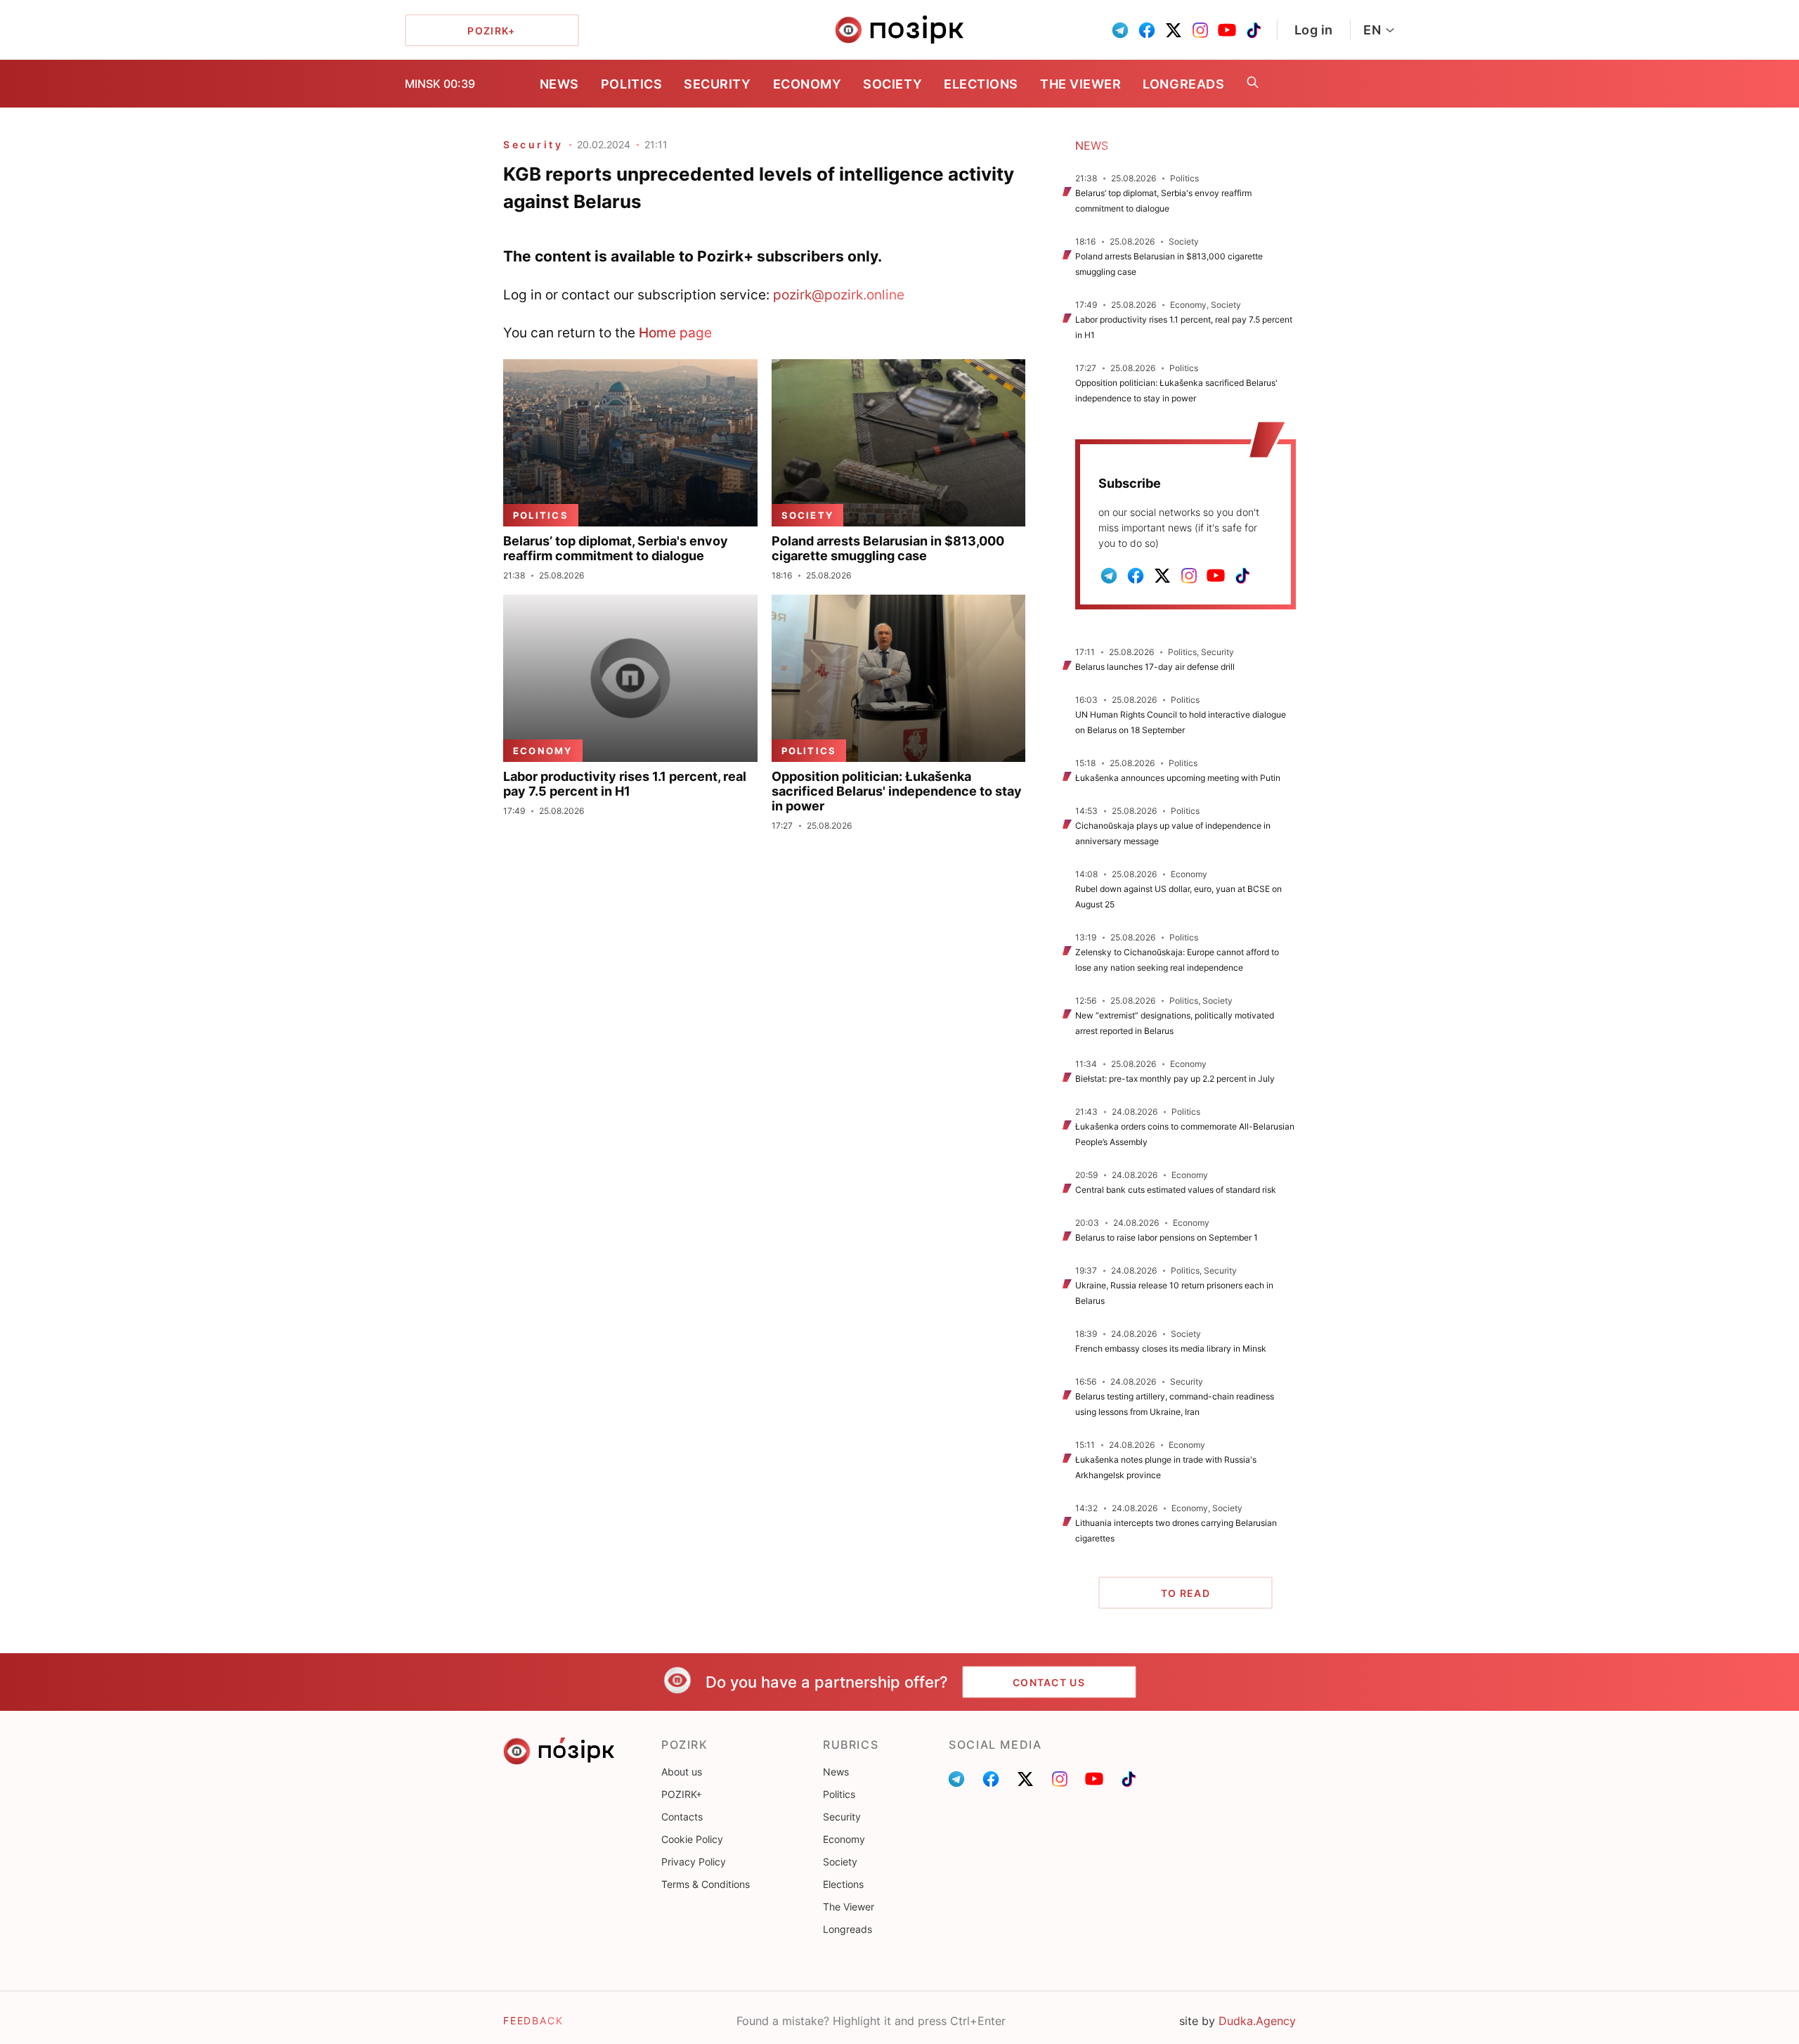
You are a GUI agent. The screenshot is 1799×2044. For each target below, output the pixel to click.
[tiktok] (1254, 30)
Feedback (533, 2020)
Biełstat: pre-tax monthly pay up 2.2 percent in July (1175, 1079)
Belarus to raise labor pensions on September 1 (1167, 1237)
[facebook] (1147, 30)
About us (682, 1772)
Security (717, 84)
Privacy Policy (694, 1862)
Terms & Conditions (706, 1884)
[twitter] (1174, 30)
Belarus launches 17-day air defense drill (1155, 667)
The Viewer (1080, 84)
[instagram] (1200, 30)
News (559, 84)
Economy (807, 84)
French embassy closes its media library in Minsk (1171, 1348)
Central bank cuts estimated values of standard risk (1176, 1190)
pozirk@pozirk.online (839, 295)
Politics (631, 84)
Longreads (1183, 84)
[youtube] (1227, 30)
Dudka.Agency (1257, 2021)
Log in (1314, 30)
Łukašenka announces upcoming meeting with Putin (1178, 778)
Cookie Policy (692, 1839)
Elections (981, 84)
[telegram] (1120, 30)
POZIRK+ (682, 1794)
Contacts (682, 1817)
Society (892, 84)
